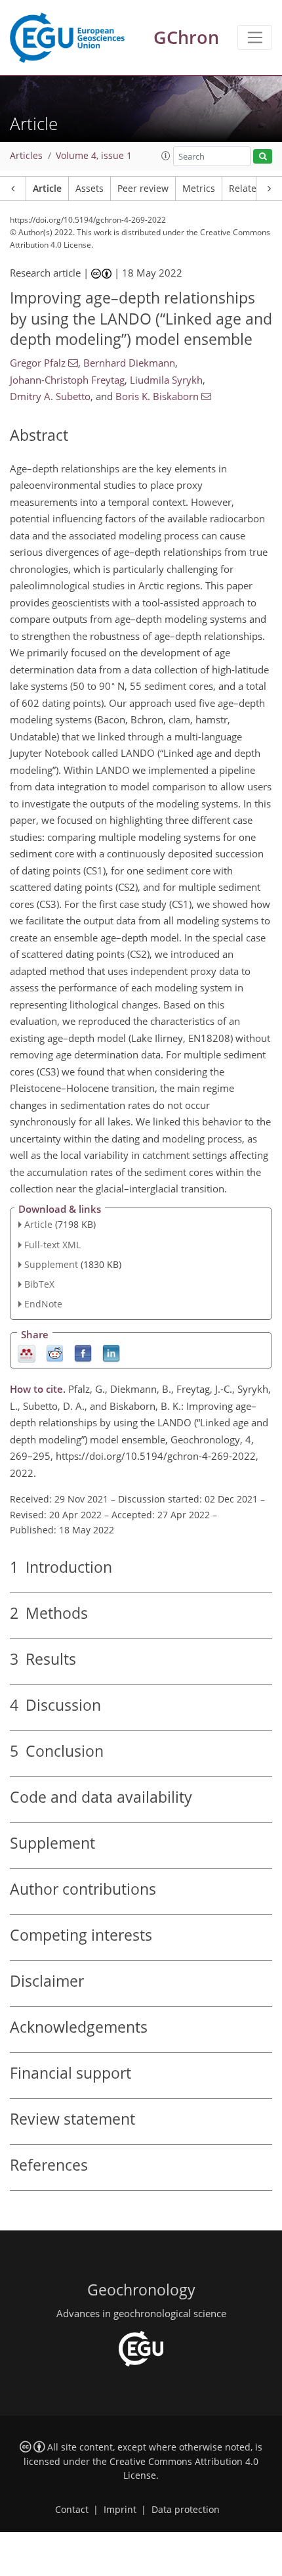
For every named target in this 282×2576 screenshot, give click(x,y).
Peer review (143, 189)
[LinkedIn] (111, 1352)
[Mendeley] (27, 1352)
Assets (90, 189)
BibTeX (39, 1284)
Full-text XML (52, 1245)
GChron (186, 37)
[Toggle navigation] (255, 37)
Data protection (186, 2510)
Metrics (199, 189)
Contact (72, 2510)
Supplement (51, 1264)
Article (47, 189)
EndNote (43, 1304)
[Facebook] (83, 1352)
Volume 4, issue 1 (94, 156)
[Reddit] (55, 1352)
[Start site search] (263, 157)
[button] (166, 156)
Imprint (120, 2510)
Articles (26, 156)
